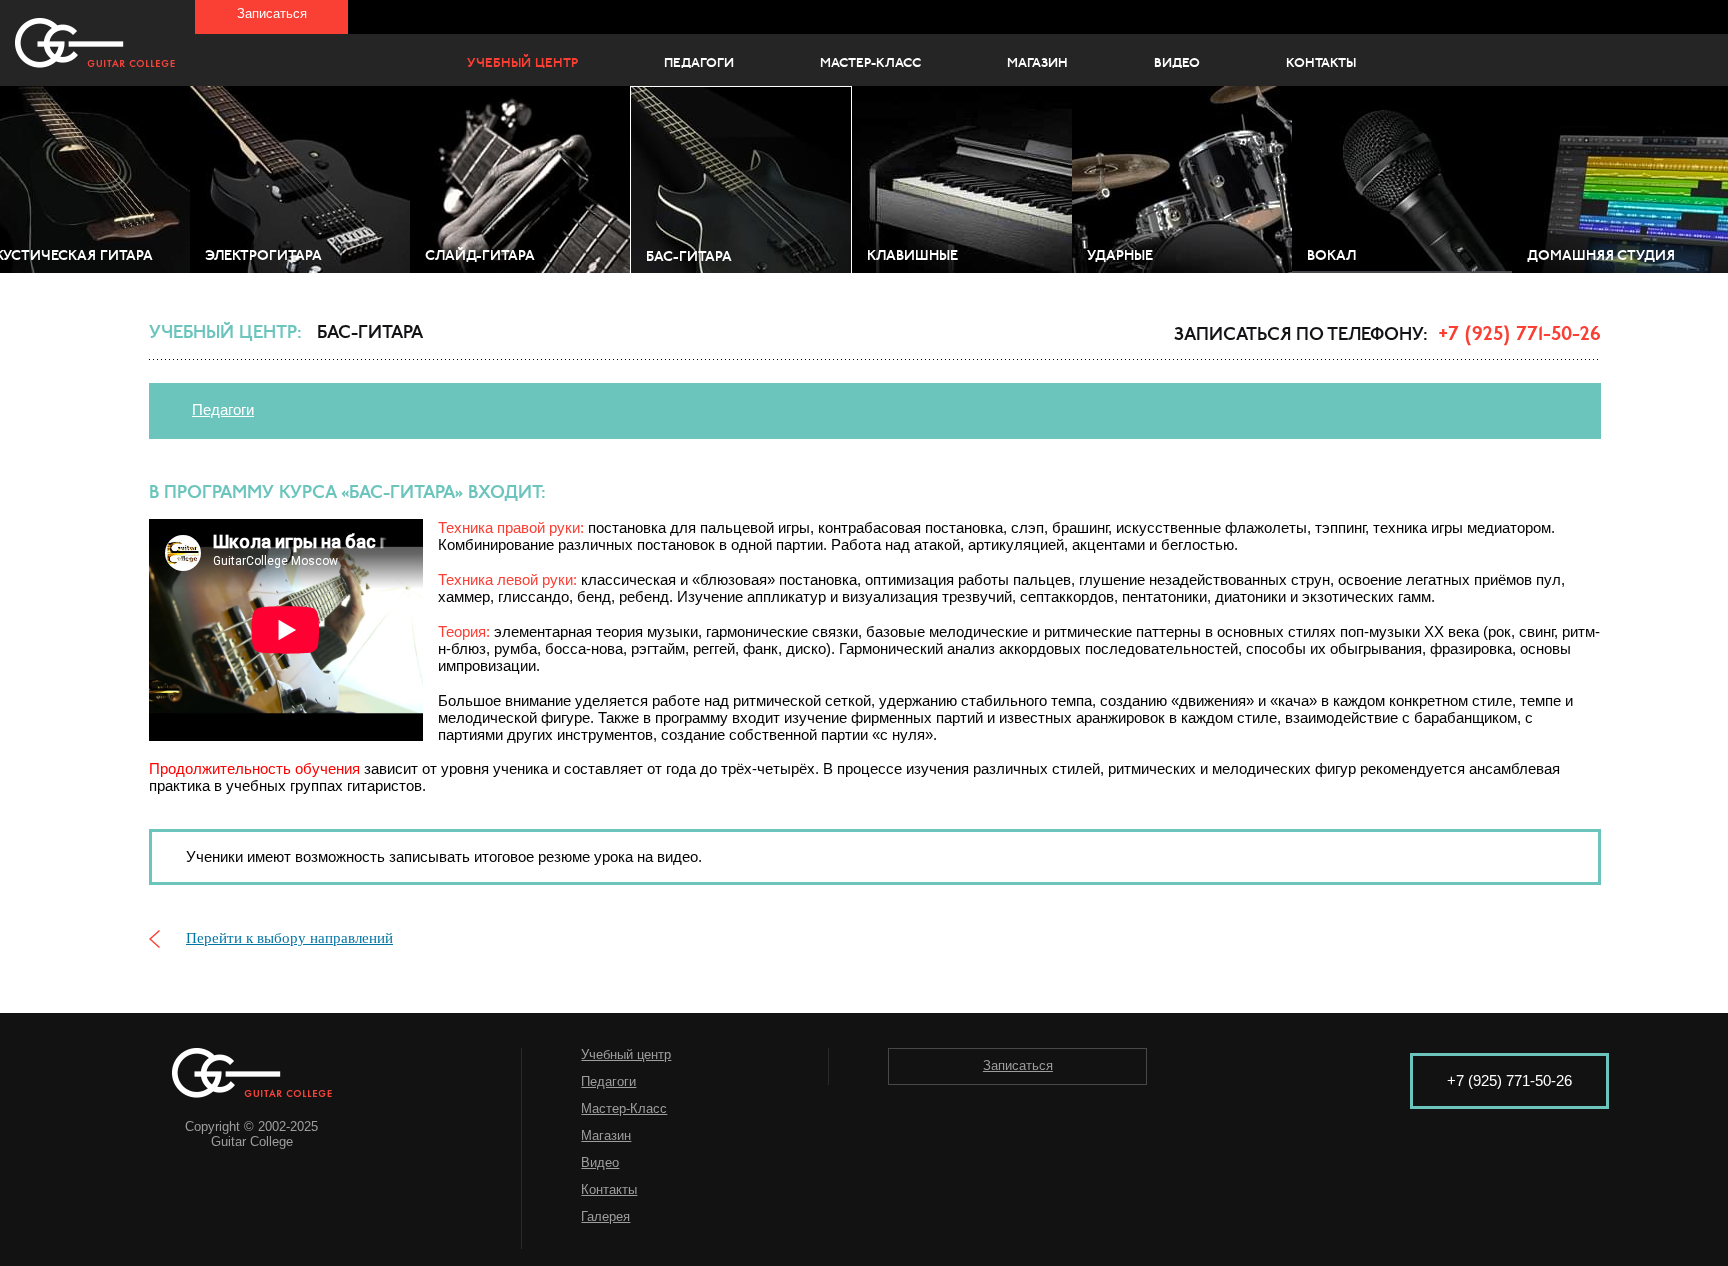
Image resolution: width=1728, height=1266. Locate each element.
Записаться (272, 13)
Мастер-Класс (870, 63)
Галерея (605, 1216)
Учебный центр (522, 63)
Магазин (1037, 63)
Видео (1177, 63)
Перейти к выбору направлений (289, 938)
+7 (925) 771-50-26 (1519, 335)
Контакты (1321, 63)
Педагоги (699, 63)
